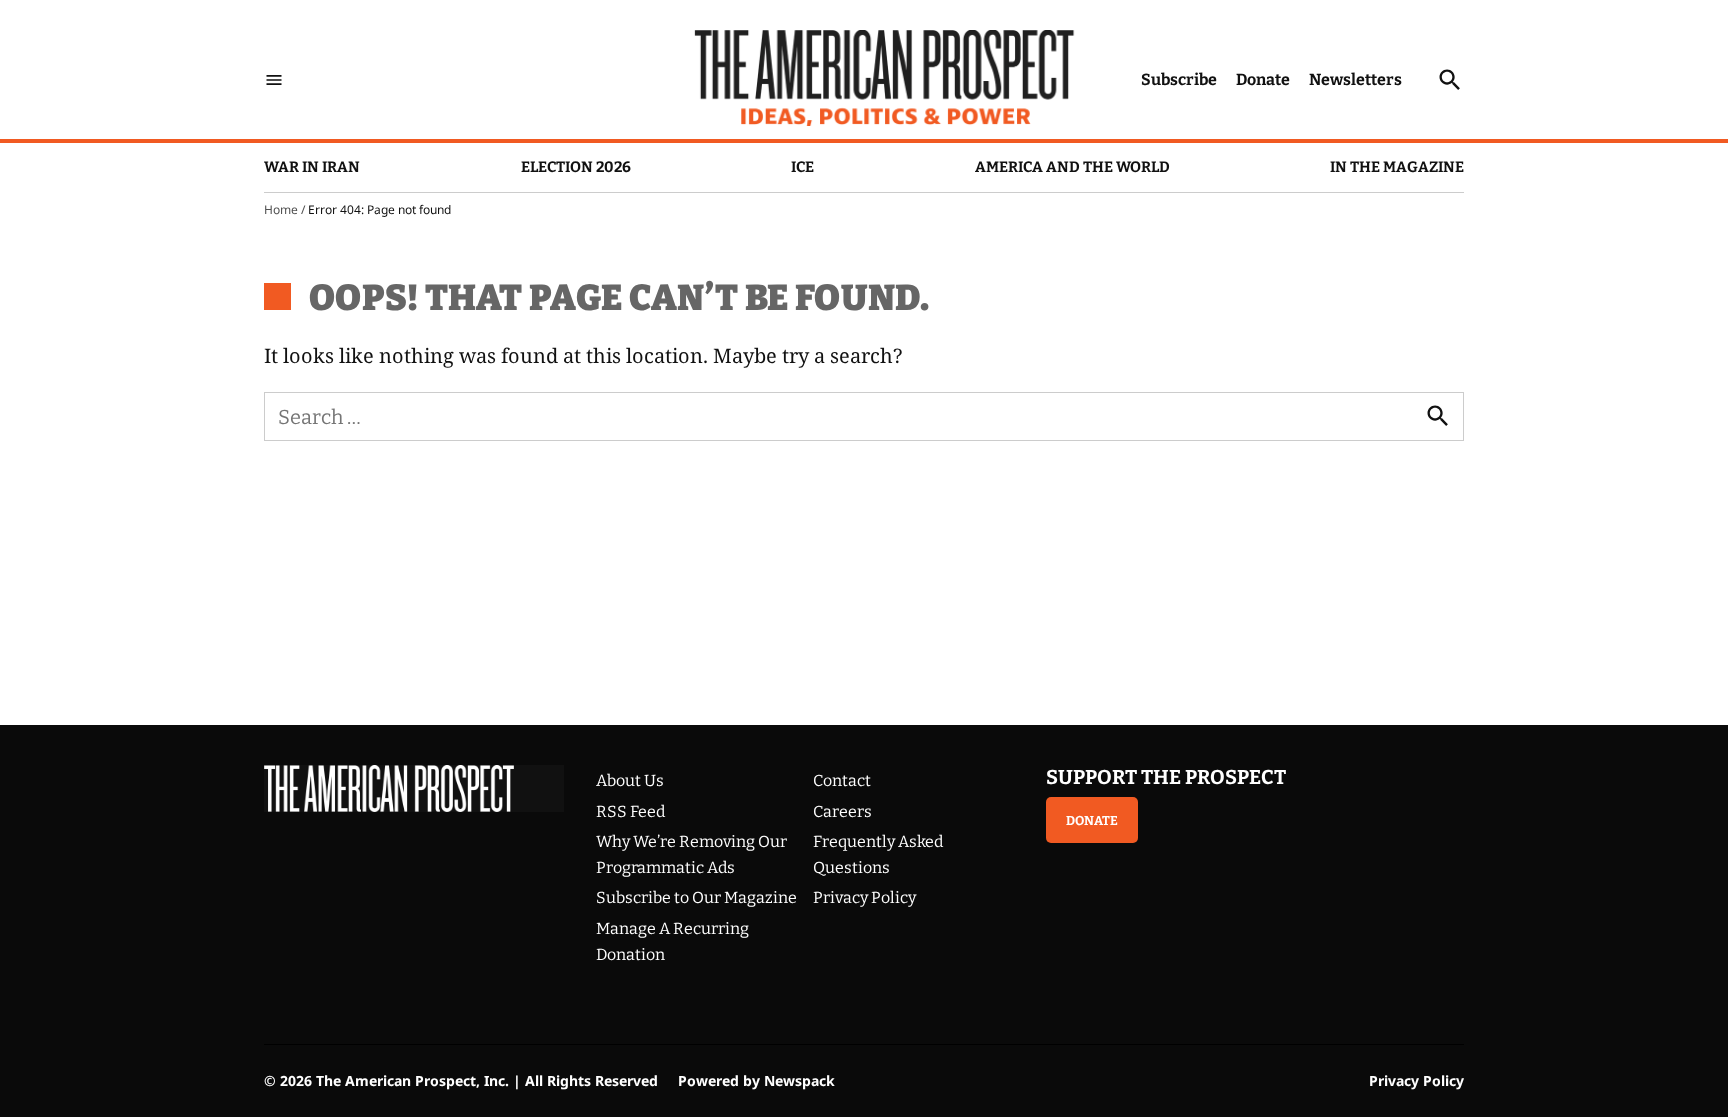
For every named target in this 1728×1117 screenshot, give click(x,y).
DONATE (1092, 820)
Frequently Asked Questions (878, 854)
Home (281, 209)
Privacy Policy (864, 897)
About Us (630, 780)
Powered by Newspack (756, 1080)
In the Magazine (1397, 167)
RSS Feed (630, 811)
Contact (842, 780)
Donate (1263, 79)
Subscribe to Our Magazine (696, 897)
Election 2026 (576, 167)
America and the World (1072, 167)
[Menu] (274, 79)
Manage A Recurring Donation (672, 941)
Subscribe (1179, 79)
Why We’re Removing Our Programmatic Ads (691, 854)
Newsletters (1355, 79)
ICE (802, 167)
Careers (842, 811)
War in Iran (312, 167)
